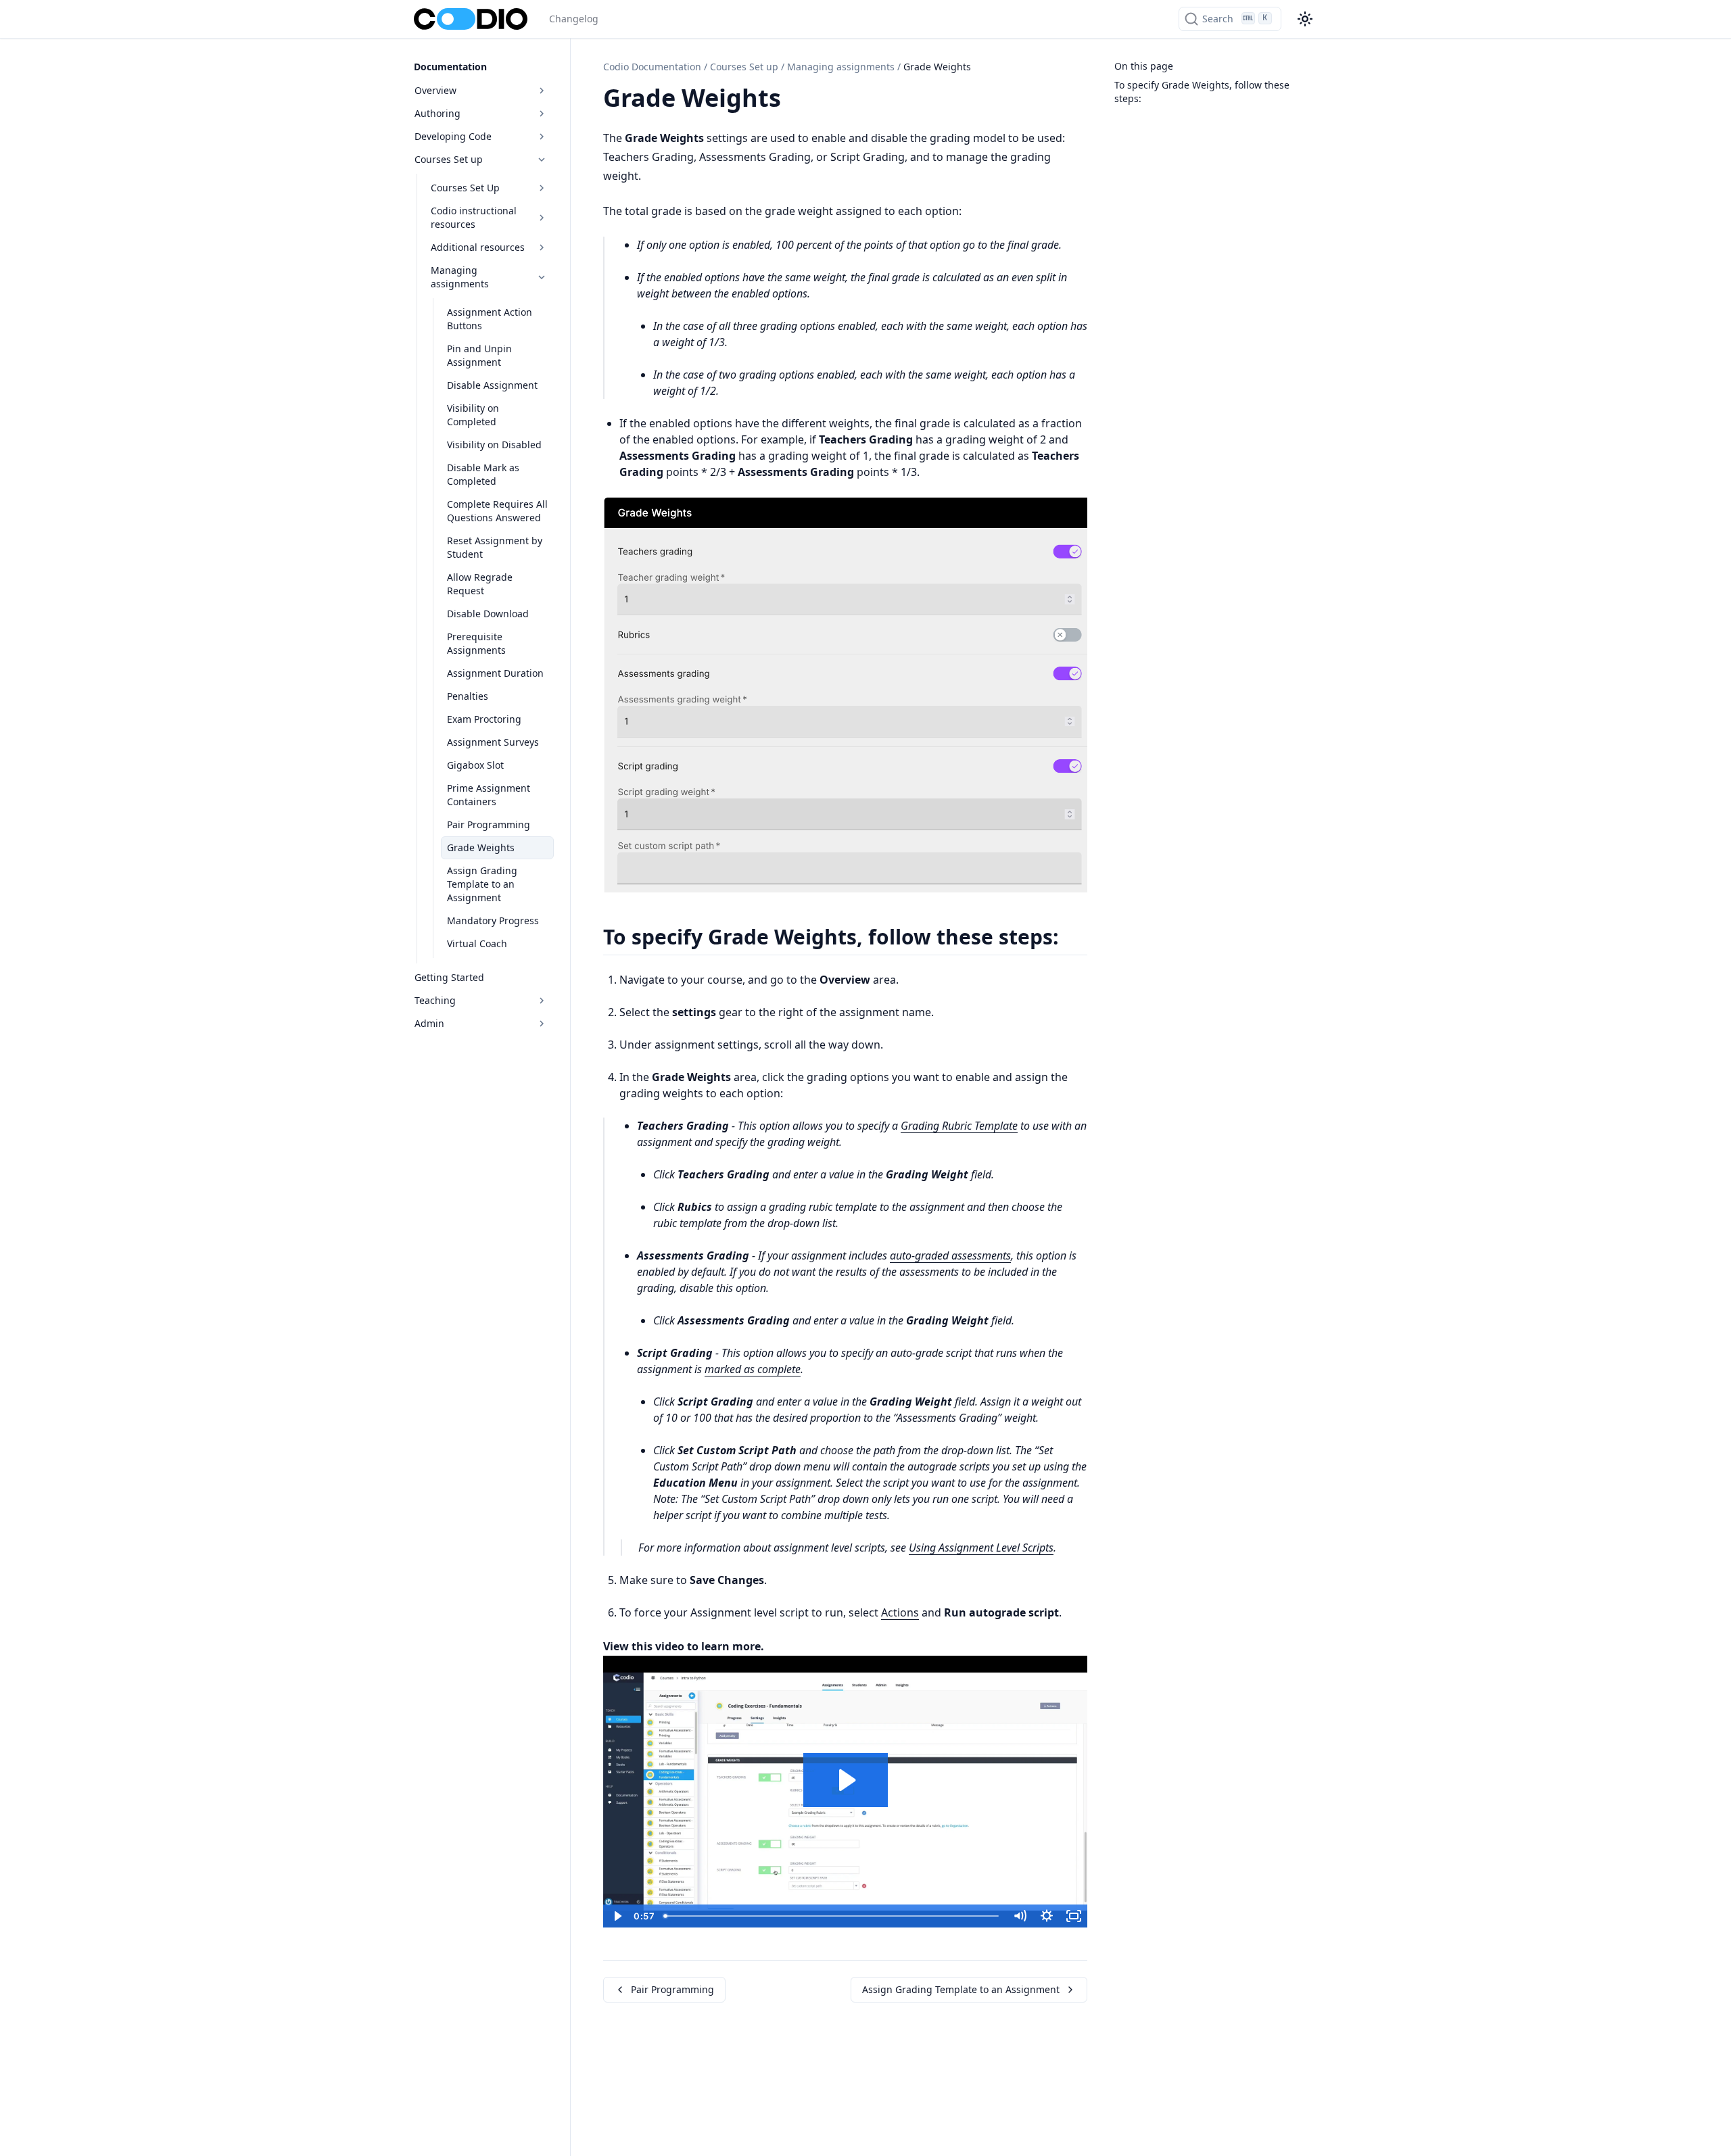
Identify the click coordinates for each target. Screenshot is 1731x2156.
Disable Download (488, 614)
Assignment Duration (495, 673)
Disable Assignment (492, 385)
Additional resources (478, 247)
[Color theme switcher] (1305, 19)
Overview (435, 90)
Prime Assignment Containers (489, 795)
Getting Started (449, 977)
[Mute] (1020, 1916)
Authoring (437, 113)
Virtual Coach (477, 943)
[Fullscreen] (1074, 1916)
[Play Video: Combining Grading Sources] (846, 1780)
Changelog (574, 19)
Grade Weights (481, 847)
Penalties (468, 696)
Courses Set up (449, 159)
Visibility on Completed (473, 415)
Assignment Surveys (493, 742)
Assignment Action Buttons (490, 319)
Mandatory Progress (493, 920)
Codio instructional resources (474, 217)
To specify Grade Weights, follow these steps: (1202, 92)
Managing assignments (460, 277)
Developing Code (453, 136)
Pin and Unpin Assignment (479, 355)
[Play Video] (617, 1916)
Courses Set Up (465, 188)
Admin (429, 1023)
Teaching (435, 1000)
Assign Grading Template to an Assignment (482, 884)
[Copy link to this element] (796, 100)
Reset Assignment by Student (495, 547)
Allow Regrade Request (480, 584)
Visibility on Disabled (494, 445)
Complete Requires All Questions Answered (497, 511)
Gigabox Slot (475, 765)
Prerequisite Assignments (476, 643)
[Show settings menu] (1047, 1916)
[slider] (832, 1916)
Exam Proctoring (484, 719)
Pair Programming (489, 824)
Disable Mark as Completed (483, 474)
